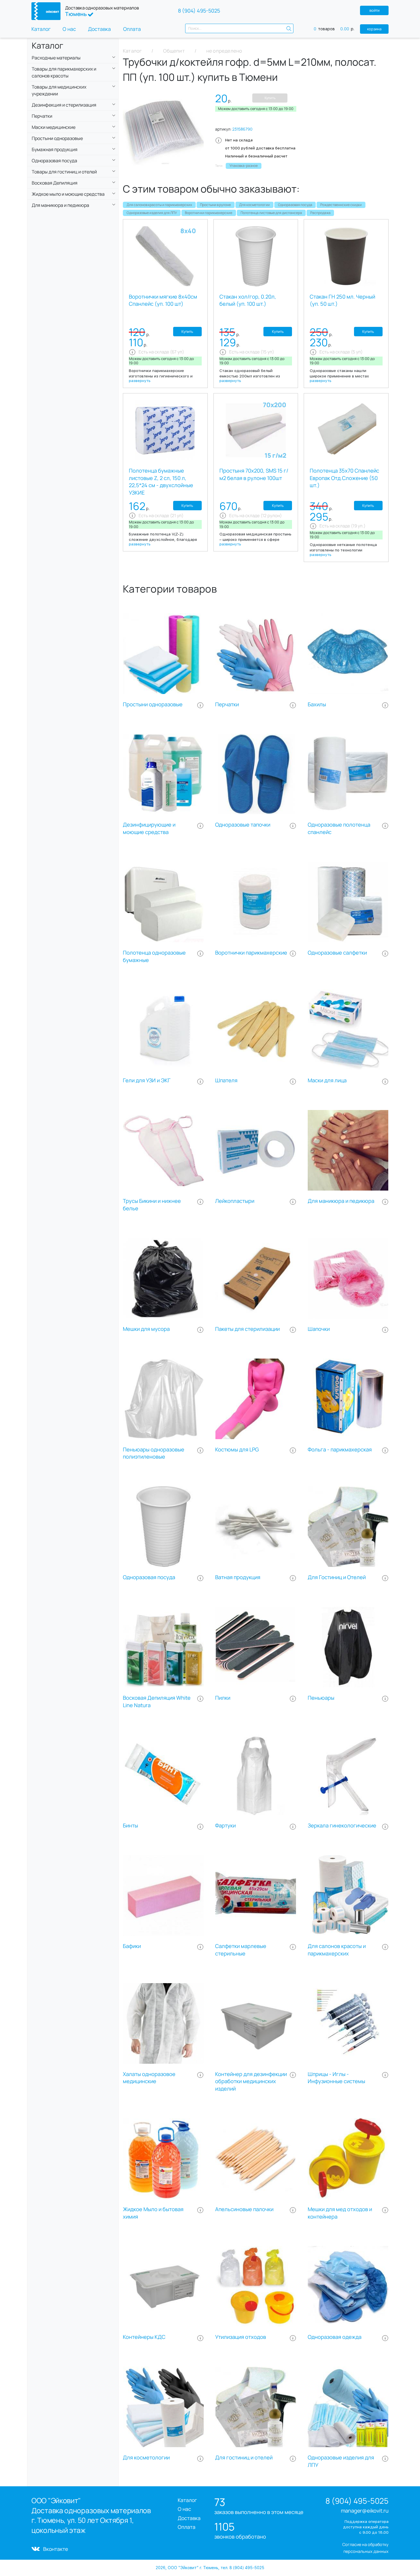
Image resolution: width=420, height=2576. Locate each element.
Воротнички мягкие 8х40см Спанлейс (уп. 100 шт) (163, 300)
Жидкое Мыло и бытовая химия (153, 2213)
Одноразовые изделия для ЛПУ (152, 213)
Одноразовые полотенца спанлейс (339, 828)
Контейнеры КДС (144, 2337)
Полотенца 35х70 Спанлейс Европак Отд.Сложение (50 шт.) (344, 478)
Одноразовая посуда (295, 205)
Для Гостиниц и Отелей (337, 1577)
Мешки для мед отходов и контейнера (340, 2213)
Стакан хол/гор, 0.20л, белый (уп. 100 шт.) (248, 300)
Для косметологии (254, 205)
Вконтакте (56, 2549)
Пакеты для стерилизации (247, 1329)
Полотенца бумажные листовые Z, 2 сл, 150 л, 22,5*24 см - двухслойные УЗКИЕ (161, 482)
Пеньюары (321, 1698)
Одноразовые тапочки (243, 825)
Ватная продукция (238, 1577)
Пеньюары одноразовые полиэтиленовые (154, 1453)
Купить (270, 98)
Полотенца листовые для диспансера (271, 213)
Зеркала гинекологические (342, 1826)
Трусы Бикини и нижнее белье (152, 1205)
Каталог (41, 29)
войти (374, 10)
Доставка (99, 29)
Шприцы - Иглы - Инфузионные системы (336, 2078)
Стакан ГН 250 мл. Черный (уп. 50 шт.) (342, 300)
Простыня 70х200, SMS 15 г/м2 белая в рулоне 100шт (254, 474)
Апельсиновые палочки (244, 2209)
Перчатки (227, 704)
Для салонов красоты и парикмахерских (159, 205)
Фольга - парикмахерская (340, 1450)
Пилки (223, 1698)
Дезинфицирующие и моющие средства (149, 828)
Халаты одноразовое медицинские (149, 2078)
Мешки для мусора (146, 1329)
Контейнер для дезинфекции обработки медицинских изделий (251, 2082)
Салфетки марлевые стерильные (241, 1950)
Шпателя (226, 1080)
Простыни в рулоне (215, 205)
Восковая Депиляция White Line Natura (157, 1702)
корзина (374, 29)
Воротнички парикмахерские (209, 213)
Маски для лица (327, 1080)
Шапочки (319, 1329)
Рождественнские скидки (341, 205)
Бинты (130, 1826)
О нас (69, 29)
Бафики (132, 1946)
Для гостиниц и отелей (244, 2458)
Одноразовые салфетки (337, 953)
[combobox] (239, 28)
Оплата (132, 29)
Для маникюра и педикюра (341, 1201)
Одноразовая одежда (335, 2337)
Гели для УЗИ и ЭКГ (147, 1080)
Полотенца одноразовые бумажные (154, 956)
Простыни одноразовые (153, 704)
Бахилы (317, 704)
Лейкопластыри (235, 1201)
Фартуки (225, 1826)
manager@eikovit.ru (365, 2511)
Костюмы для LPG (237, 1450)
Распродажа (320, 213)
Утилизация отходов (241, 2337)
